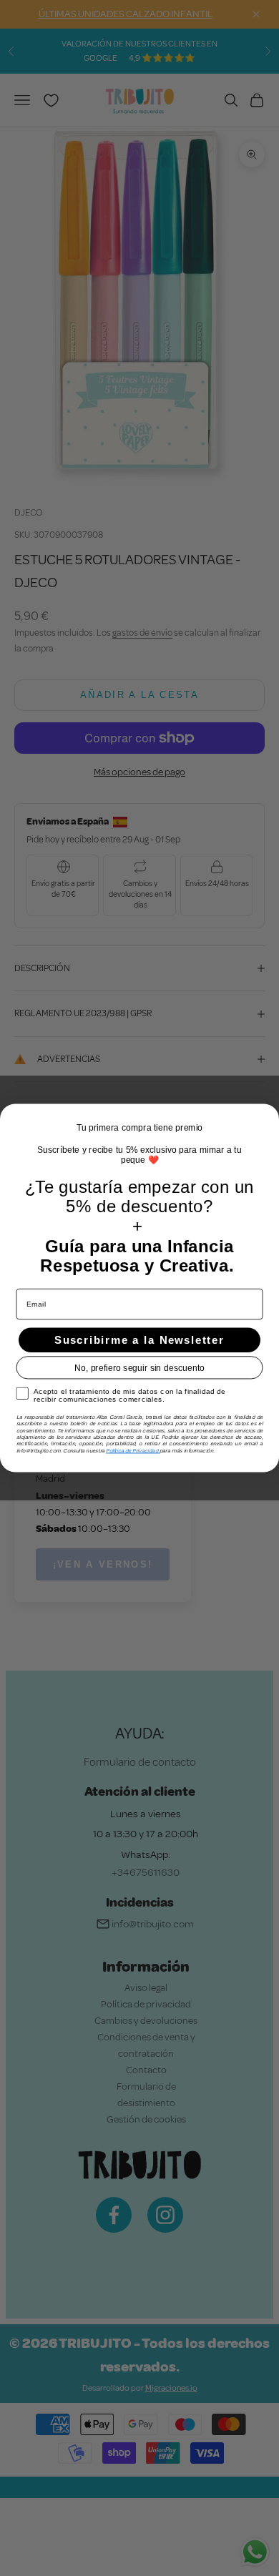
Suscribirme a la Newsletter (139, 1340)
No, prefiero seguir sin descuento (139, 1368)
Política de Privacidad (133, 1450)
